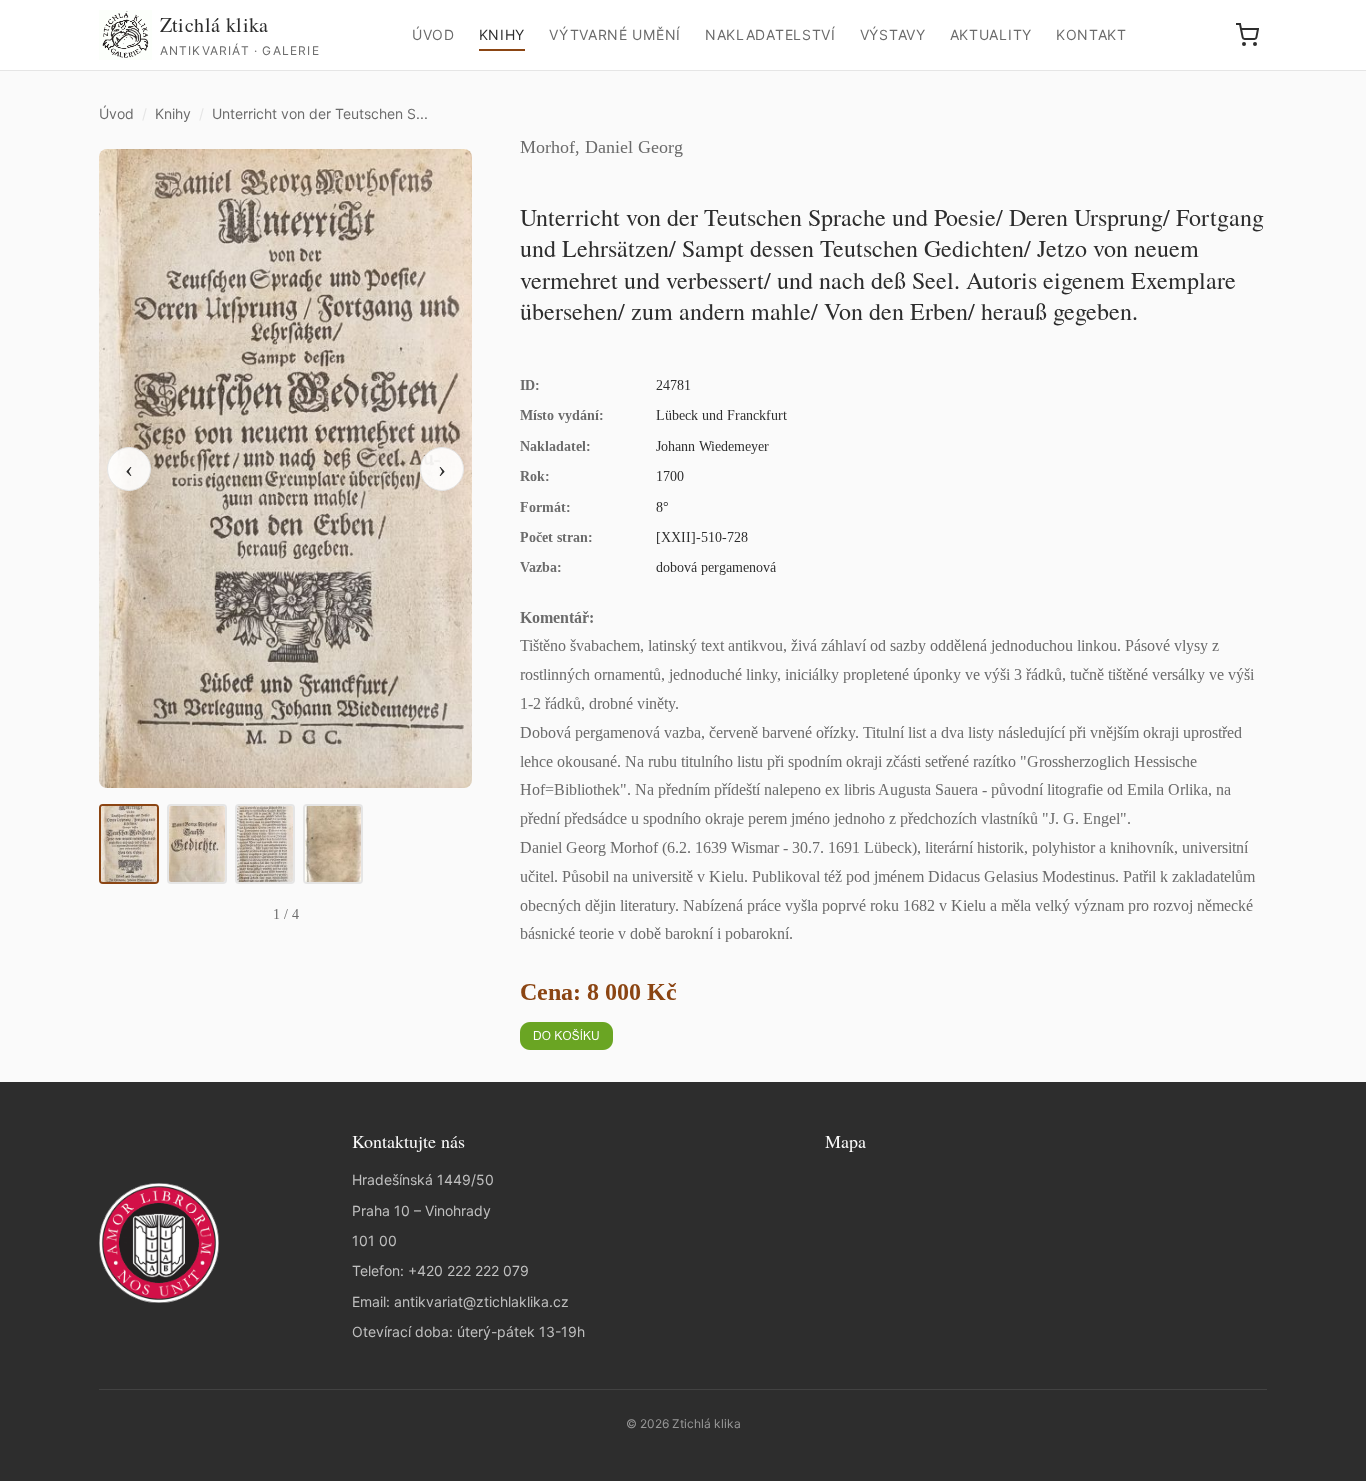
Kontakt (1091, 34)
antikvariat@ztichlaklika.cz (481, 1301)
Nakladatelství (770, 34)
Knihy (502, 34)
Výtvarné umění (615, 34)
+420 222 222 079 (468, 1270)
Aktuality (991, 34)
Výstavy (893, 34)
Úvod (433, 34)
